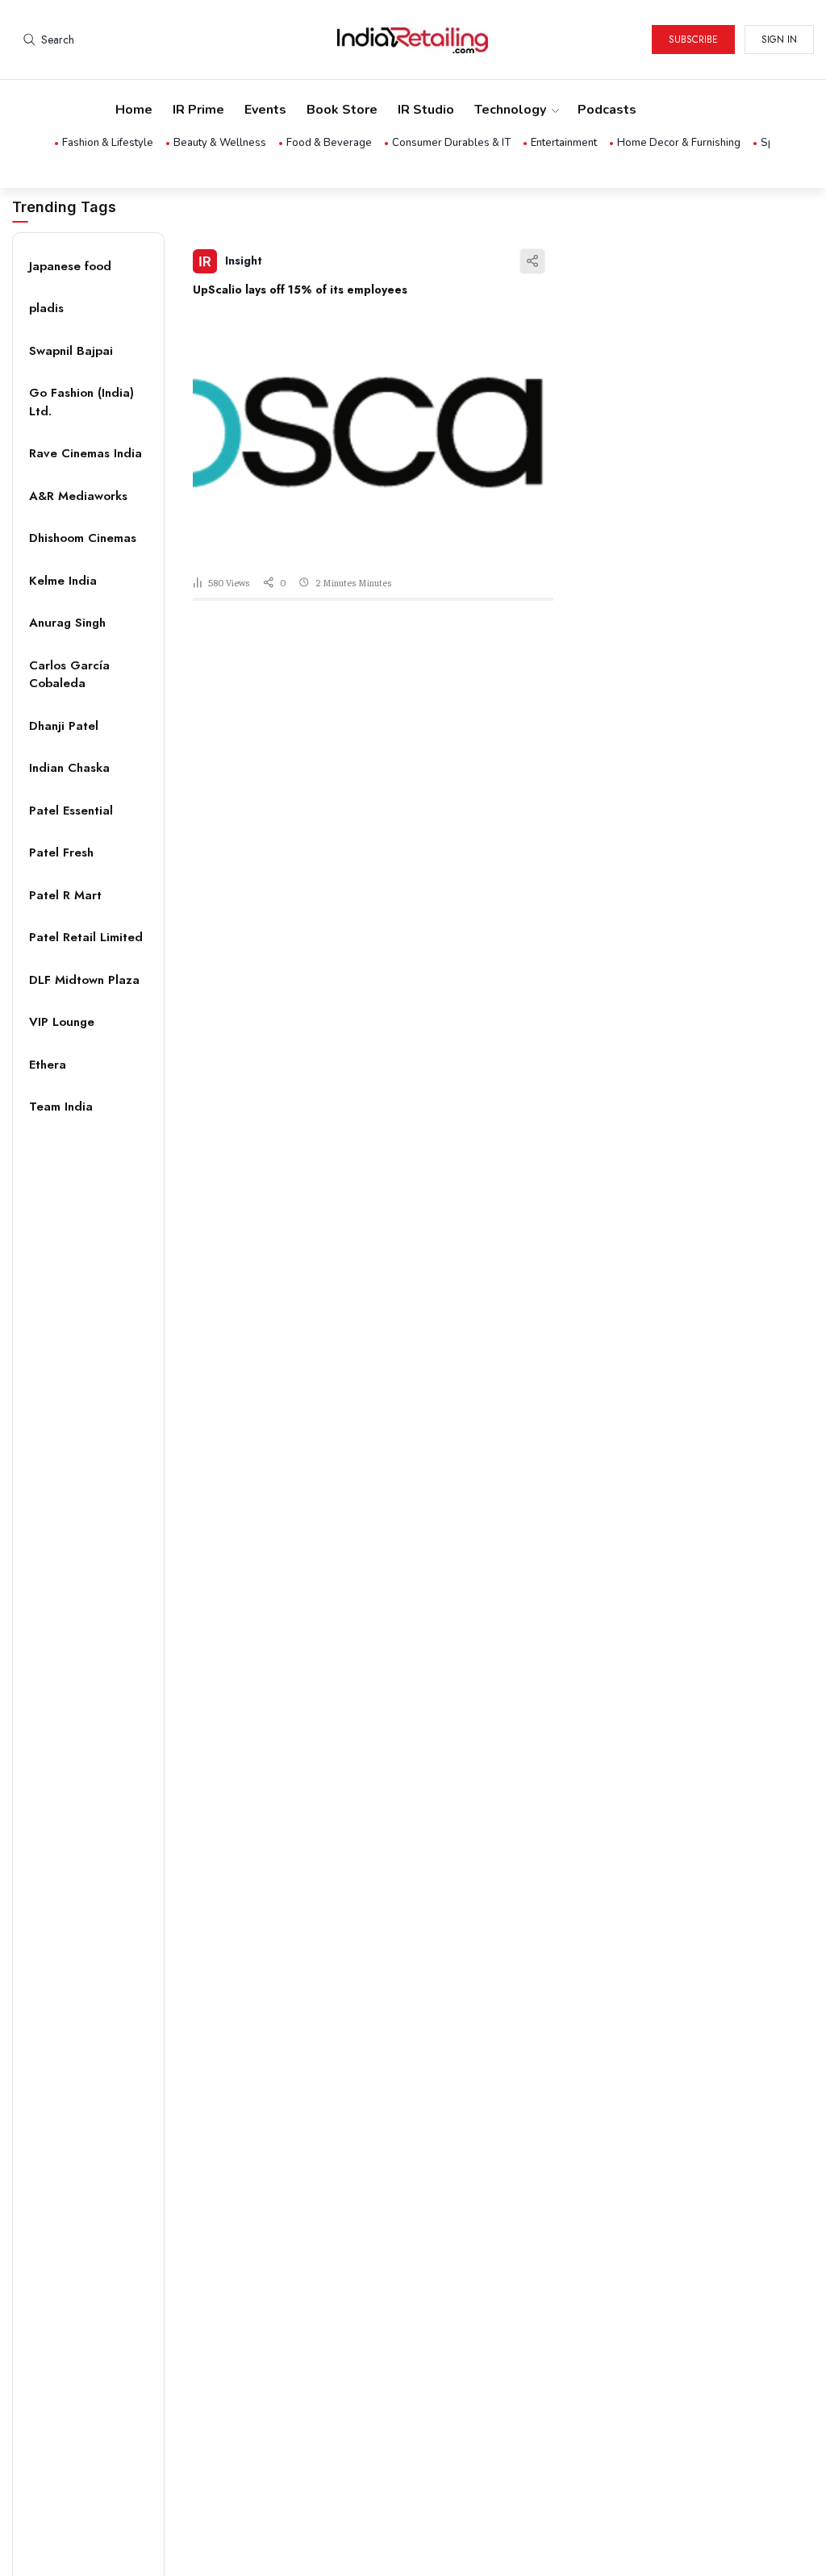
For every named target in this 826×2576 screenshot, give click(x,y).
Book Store (342, 110)
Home (134, 110)
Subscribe (693, 40)
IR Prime (198, 110)
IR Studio (426, 110)
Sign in (779, 40)
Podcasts (607, 110)
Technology (510, 110)
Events (265, 110)
